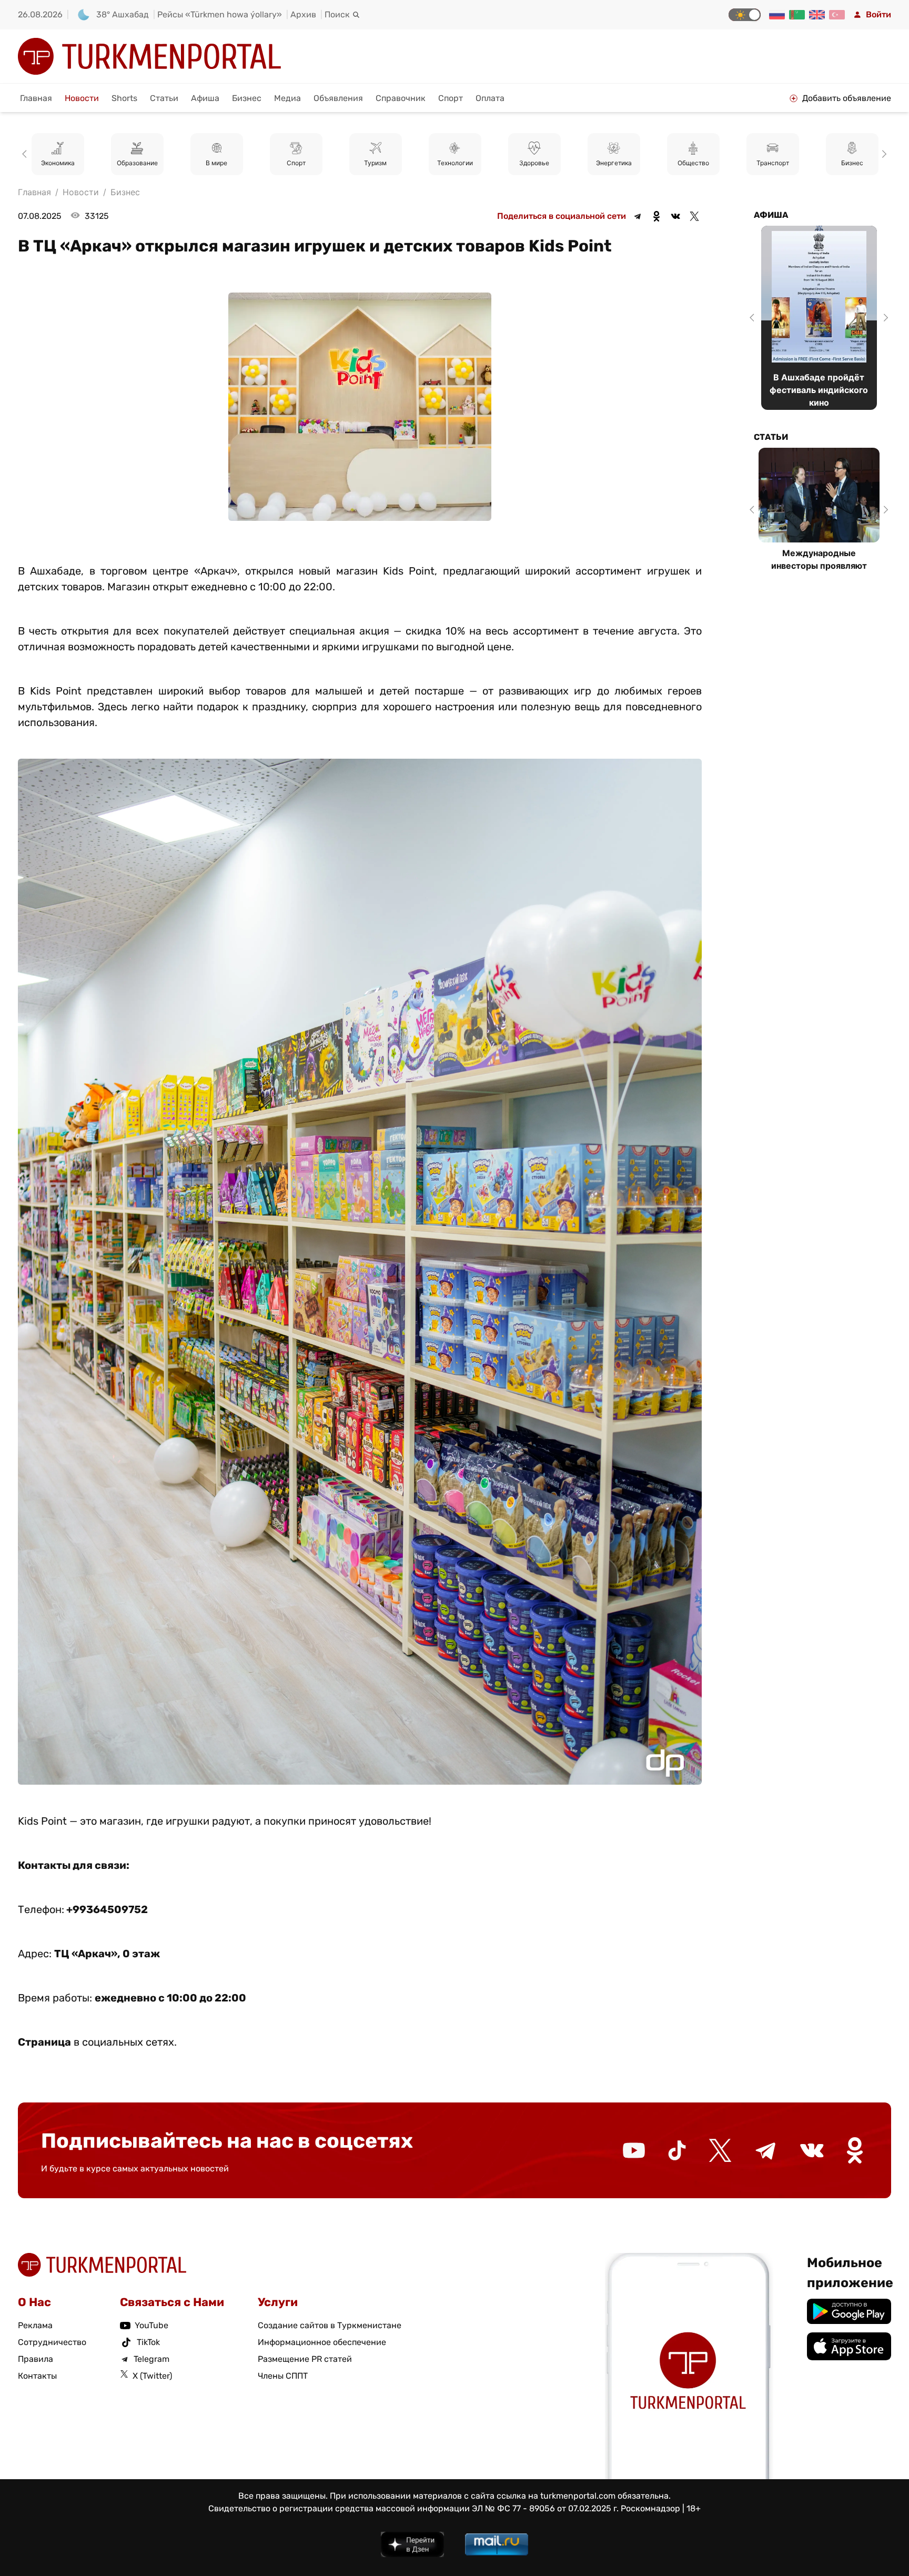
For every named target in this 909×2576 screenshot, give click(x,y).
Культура (852, 163)
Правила (36, 2359)
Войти (878, 14)
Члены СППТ (283, 2376)
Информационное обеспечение (322, 2342)
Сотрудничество (52, 2342)
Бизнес (247, 98)
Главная (36, 98)
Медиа (287, 98)
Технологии (296, 163)
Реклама (35, 2325)
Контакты (37, 2376)
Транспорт (614, 163)
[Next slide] (883, 154)
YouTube (151, 2325)
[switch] (745, 15)
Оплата (490, 98)
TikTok (148, 2342)
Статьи (164, 98)
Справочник (401, 98)
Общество (534, 163)
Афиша (205, 98)
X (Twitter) (152, 2376)
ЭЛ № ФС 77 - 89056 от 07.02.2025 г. (545, 2508)
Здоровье (375, 163)
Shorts (124, 98)
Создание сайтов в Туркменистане (330, 2325)
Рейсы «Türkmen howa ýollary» (220, 14)
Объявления (338, 98)
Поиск (337, 14)
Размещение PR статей (305, 2359)
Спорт (451, 98)
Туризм (216, 163)
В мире (58, 163)
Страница (44, 2042)
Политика (772, 163)
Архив (303, 14)
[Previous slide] (26, 154)
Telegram (151, 2359)
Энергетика (455, 163)
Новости (82, 98)
